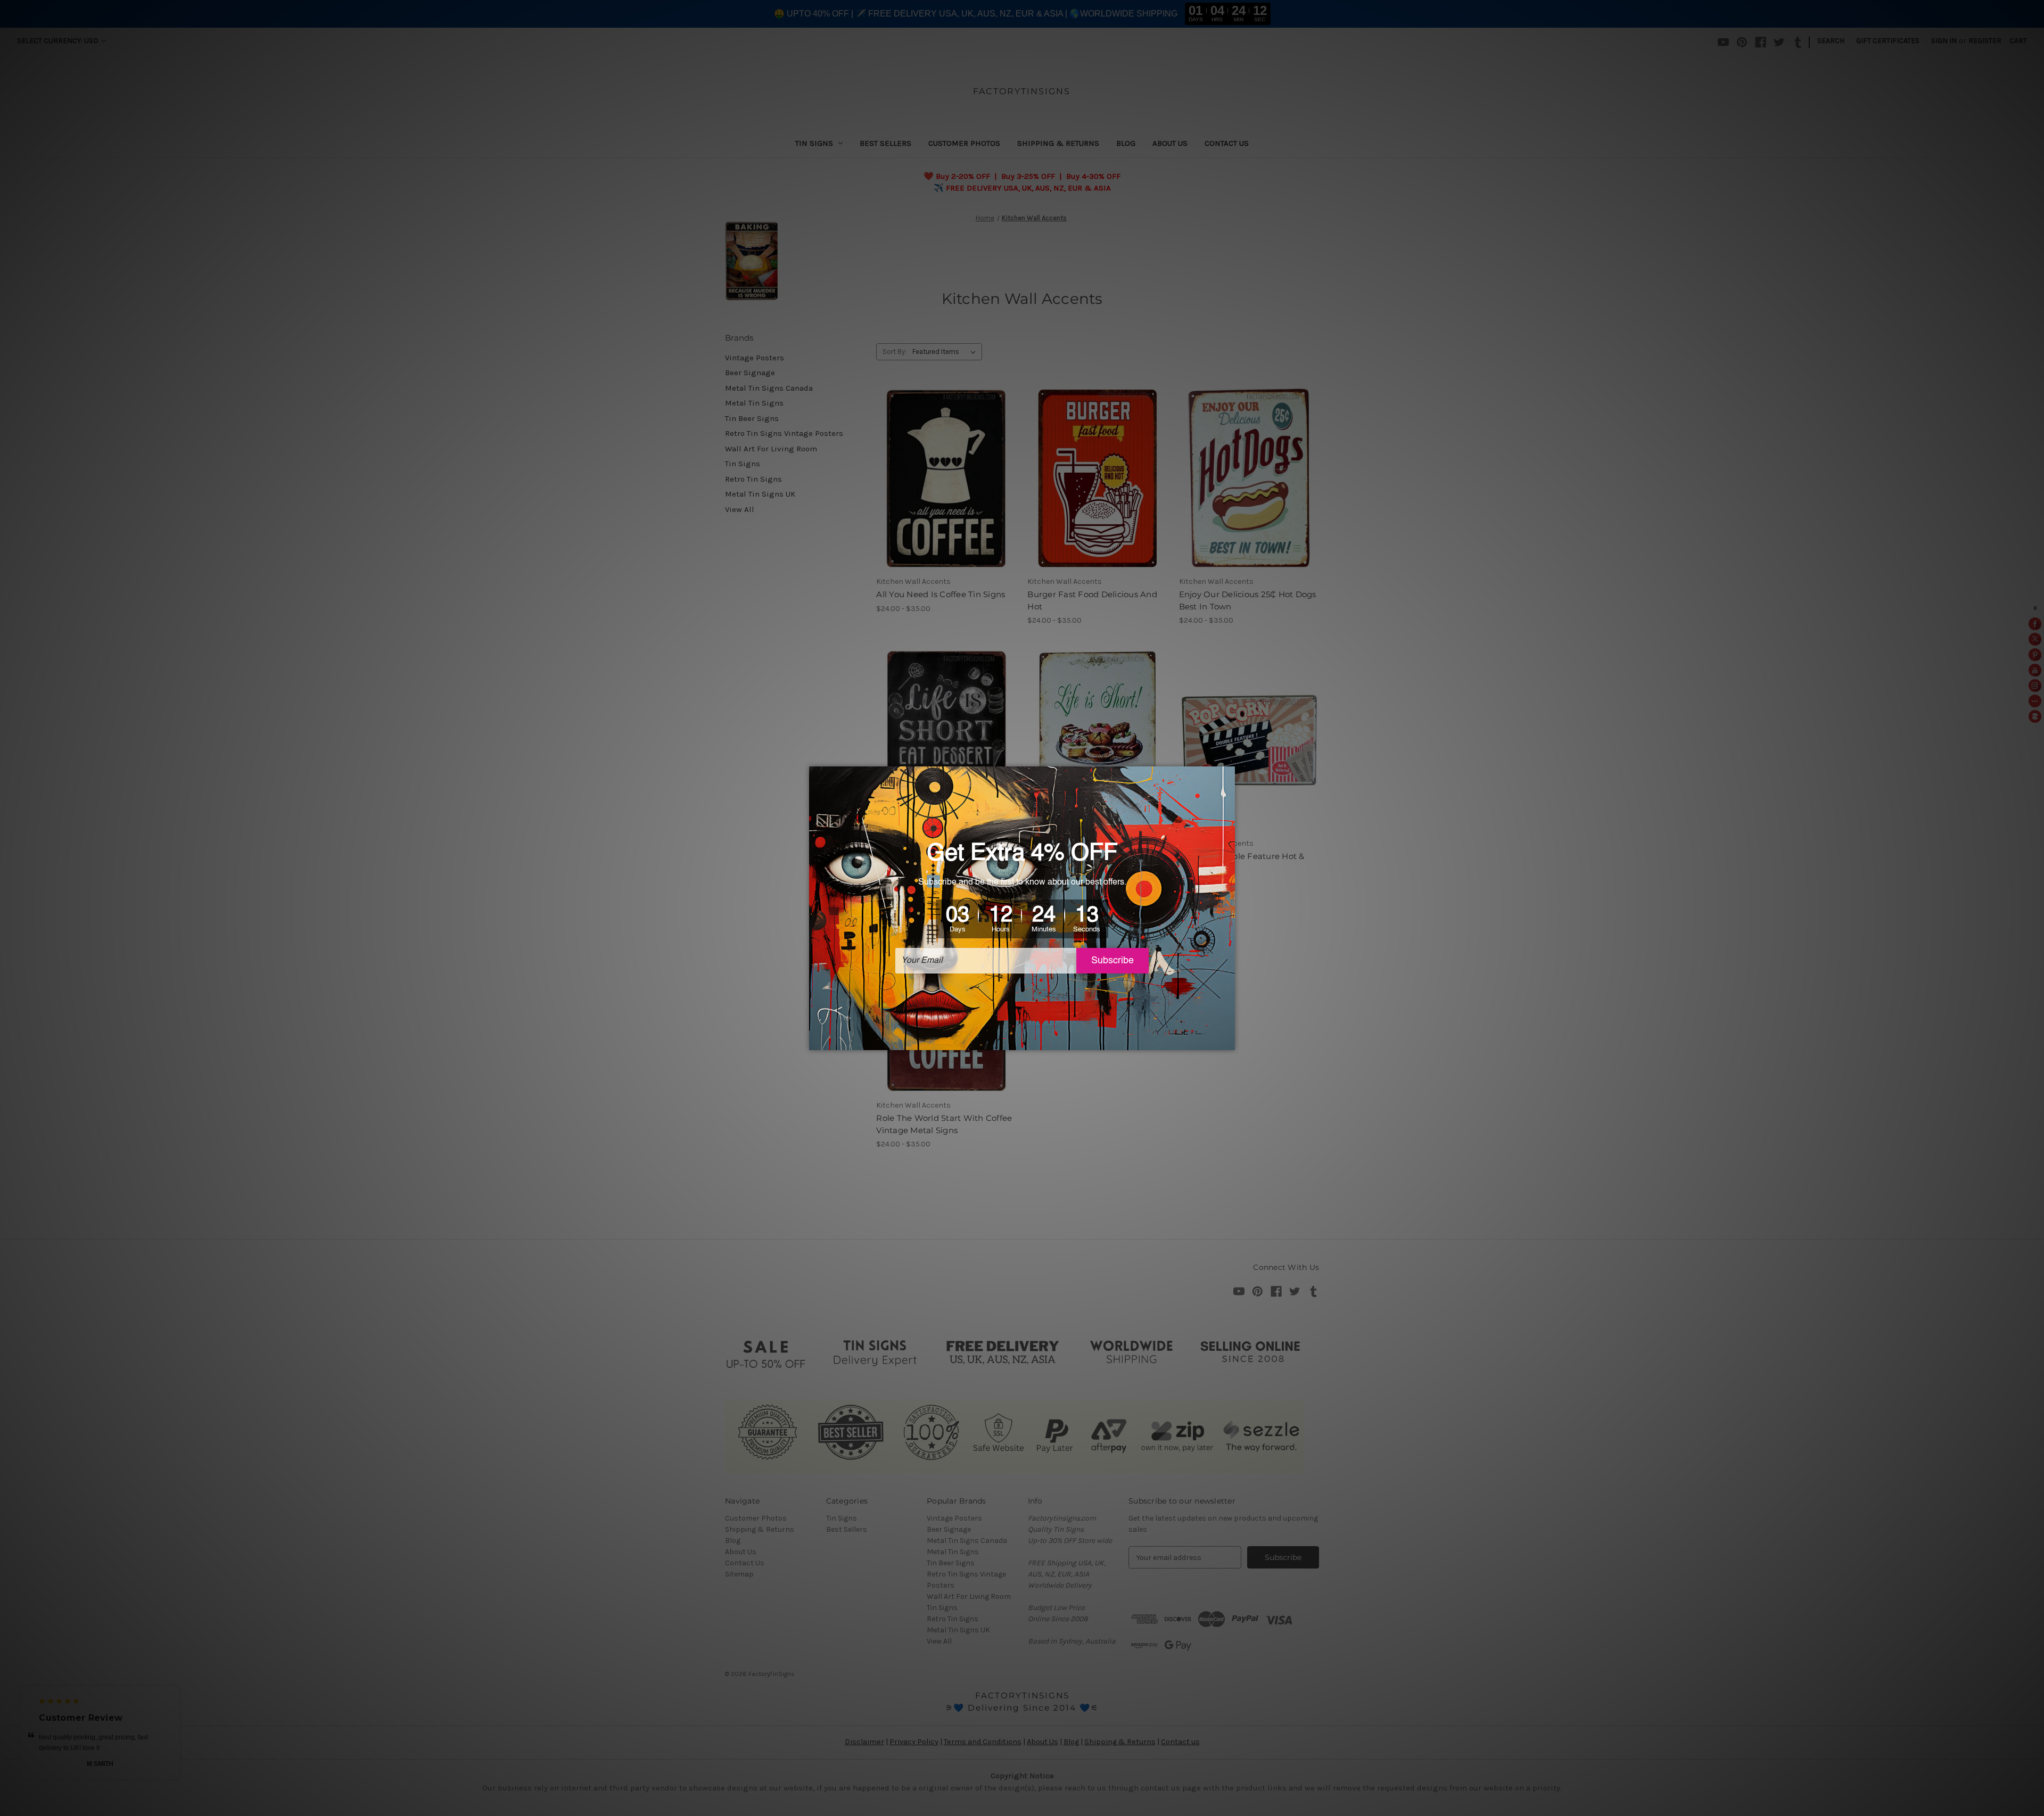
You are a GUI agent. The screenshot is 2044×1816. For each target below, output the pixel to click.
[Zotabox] (1228, 1041)
